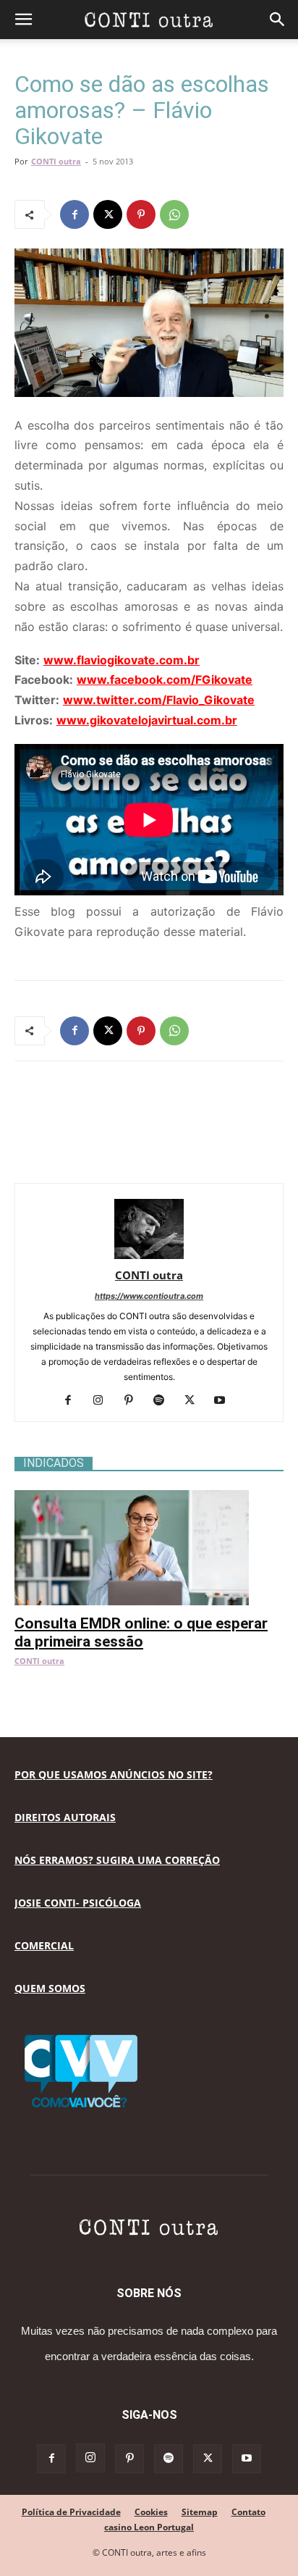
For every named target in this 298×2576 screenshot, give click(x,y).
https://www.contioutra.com (149, 1296)
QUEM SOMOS (50, 1988)
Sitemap (200, 2512)
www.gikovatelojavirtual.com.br (147, 720)
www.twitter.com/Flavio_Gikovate (159, 700)
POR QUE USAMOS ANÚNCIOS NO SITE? (114, 1774)
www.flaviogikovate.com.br (122, 660)
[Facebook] (74, 214)
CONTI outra (56, 161)
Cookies (151, 2512)
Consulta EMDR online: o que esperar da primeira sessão (141, 1632)
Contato (248, 2512)
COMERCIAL (44, 1945)
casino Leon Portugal (149, 2527)
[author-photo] (149, 1255)
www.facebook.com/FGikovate (165, 679)
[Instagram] (104, 1401)
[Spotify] (165, 1401)
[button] (23, 20)
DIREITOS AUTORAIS (65, 1817)
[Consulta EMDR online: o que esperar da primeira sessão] (149, 1498)
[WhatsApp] (174, 214)
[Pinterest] (141, 214)
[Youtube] (225, 1401)
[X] (108, 214)
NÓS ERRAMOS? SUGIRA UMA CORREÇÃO (117, 1860)
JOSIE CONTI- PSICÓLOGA (78, 1903)
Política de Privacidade (71, 2512)
